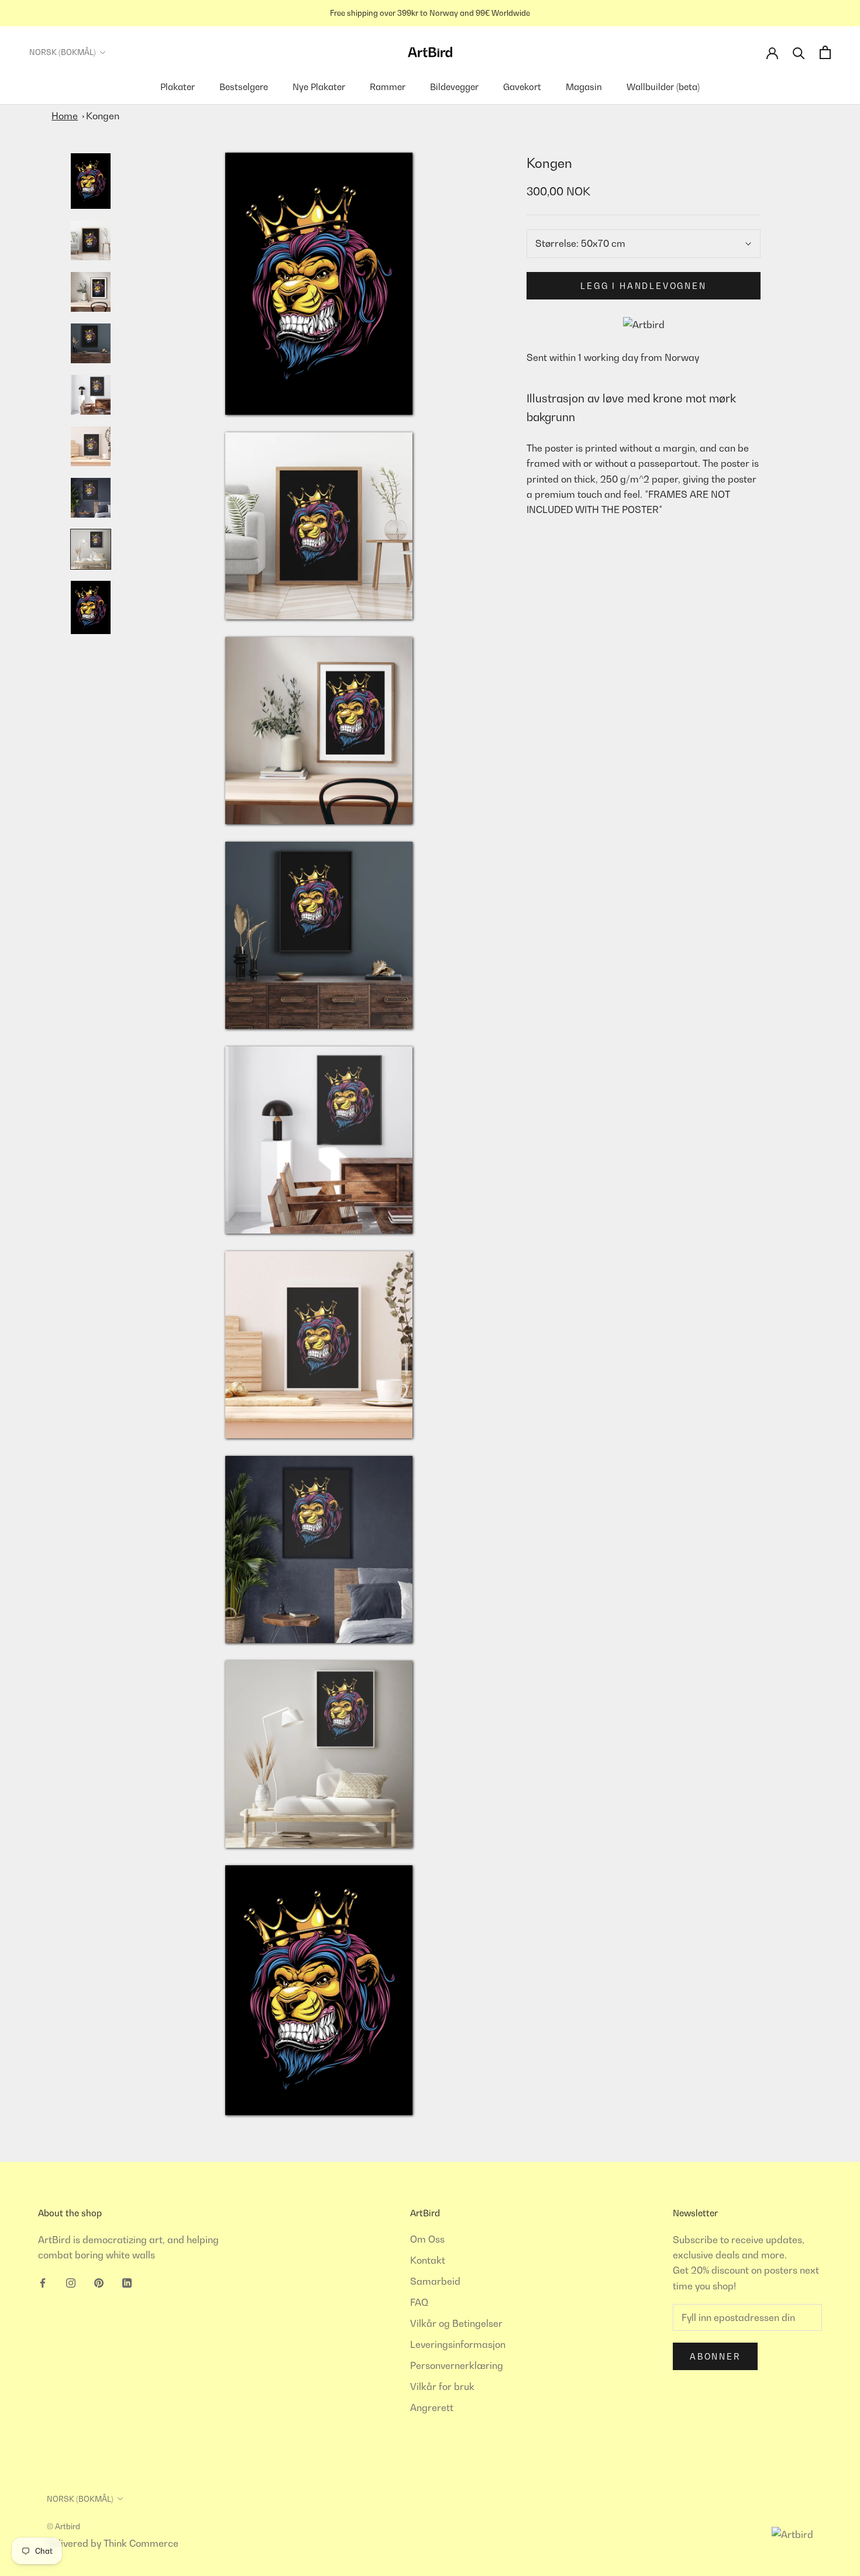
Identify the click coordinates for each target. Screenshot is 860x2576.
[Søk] (799, 52)
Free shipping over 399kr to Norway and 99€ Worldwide (430, 13)
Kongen (103, 116)
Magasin (584, 87)
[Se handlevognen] (825, 52)
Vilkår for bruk (442, 2386)
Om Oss (427, 2239)
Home (65, 116)
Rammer (388, 87)
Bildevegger (454, 87)
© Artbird (63, 2526)
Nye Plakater (319, 87)
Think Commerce (141, 2543)
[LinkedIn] (127, 2282)
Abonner (715, 2356)
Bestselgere (244, 87)
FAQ (419, 2302)
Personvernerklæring (457, 2365)
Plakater (178, 87)
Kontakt (428, 2260)
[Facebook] (43, 2282)
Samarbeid (435, 2281)
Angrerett (432, 2408)
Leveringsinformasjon (458, 2344)
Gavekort (522, 87)
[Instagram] (71, 2282)
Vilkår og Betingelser (456, 2323)
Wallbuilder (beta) (663, 87)
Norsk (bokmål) (63, 52)
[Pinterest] (99, 2282)
